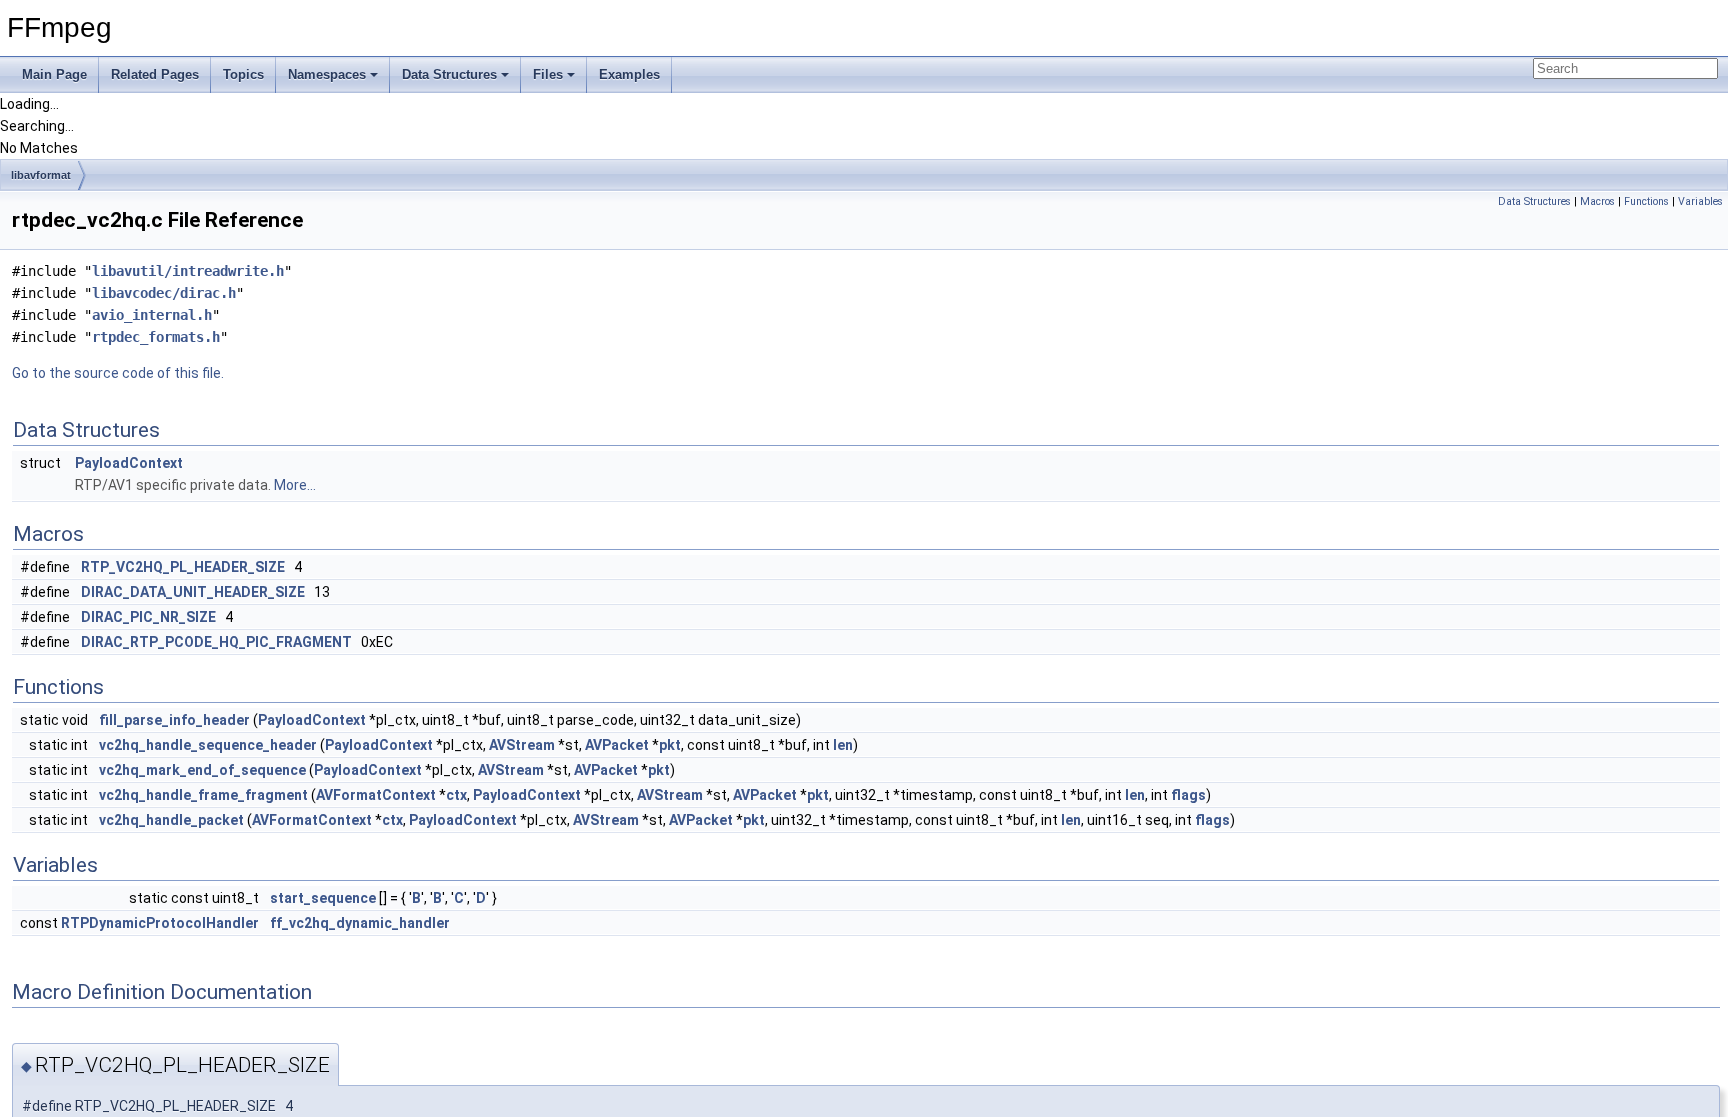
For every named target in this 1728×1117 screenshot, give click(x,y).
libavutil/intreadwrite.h (188, 271)
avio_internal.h (152, 315)
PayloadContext (129, 463)
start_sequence (323, 898)
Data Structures (449, 74)
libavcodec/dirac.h (164, 293)
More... (295, 485)
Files (548, 74)
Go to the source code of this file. (118, 373)
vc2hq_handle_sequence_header (208, 745)
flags (1188, 795)
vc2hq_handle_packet (171, 820)
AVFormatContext (376, 795)
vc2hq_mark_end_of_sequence (202, 770)
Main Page (54, 74)
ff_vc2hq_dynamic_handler (360, 923)
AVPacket (617, 745)
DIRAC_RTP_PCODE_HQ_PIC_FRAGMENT (216, 642)
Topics (243, 74)
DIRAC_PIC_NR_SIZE (148, 617)
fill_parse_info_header (174, 720)
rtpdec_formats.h (156, 337)
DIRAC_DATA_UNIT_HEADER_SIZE (193, 592)
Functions (1646, 201)
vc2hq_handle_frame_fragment (203, 795)
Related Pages (155, 74)
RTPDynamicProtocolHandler (160, 923)
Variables (1700, 201)
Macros (1597, 201)
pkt (670, 745)
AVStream (522, 745)
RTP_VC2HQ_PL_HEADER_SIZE (183, 567)
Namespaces (327, 74)
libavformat (41, 175)
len (843, 745)
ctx (456, 795)
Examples (629, 74)
